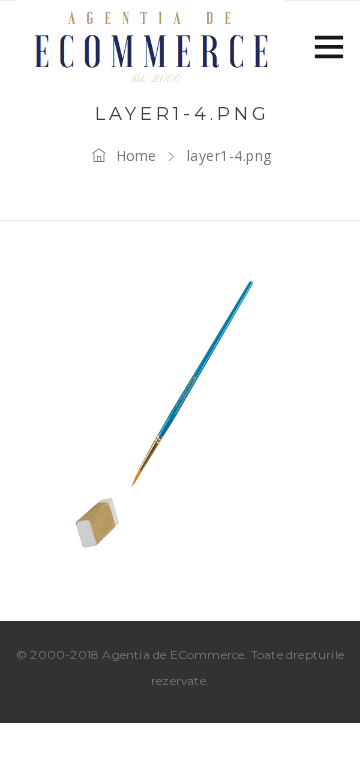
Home (136, 155)
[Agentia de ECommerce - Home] (150, 45)
